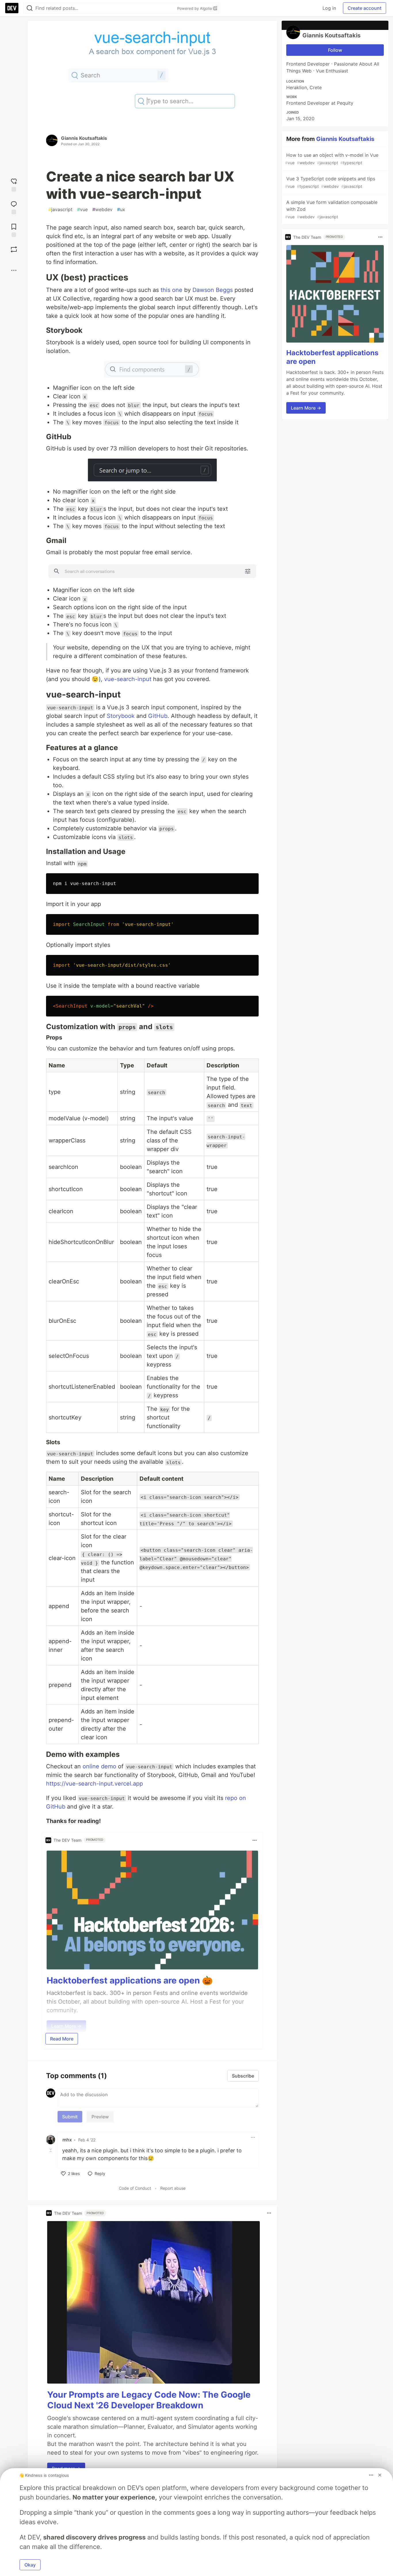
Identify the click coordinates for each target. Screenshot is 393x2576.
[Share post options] (14, 270)
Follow (335, 50)
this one (171, 290)
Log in (329, 8)
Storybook (121, 716)
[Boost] (14, 249)
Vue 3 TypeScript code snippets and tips (330, 182)
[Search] (30, 8)
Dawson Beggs (213, 290)
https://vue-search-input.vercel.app (95, 1784)
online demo (99, 1766)
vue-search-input (128, 679)
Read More (62, 2039)
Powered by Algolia (195, 8)
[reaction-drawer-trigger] (14, 184)
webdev (102, 209)
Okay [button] (30, 2565)
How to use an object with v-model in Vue (332, 159)
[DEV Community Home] (12, 8)
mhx (67, 2140)
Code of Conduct (135, 2188)
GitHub (158, 716)
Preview (100, 2117)
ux (121, 209)
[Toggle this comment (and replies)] (51, 2150)
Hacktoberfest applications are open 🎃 (130, 1980)
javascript (60, 209)
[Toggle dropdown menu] (255, 1840)
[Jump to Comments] (14, 207)
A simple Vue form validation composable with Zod (331, 209)
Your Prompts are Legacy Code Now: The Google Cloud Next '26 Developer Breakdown (149, 2400)
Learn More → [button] (306, 408)
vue (82, 209)
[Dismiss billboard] (380, 2475)
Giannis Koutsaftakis (84, 138)
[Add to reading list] (14, 230)
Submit (70, 2117)
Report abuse (173, 2188)
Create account (365, 8)
